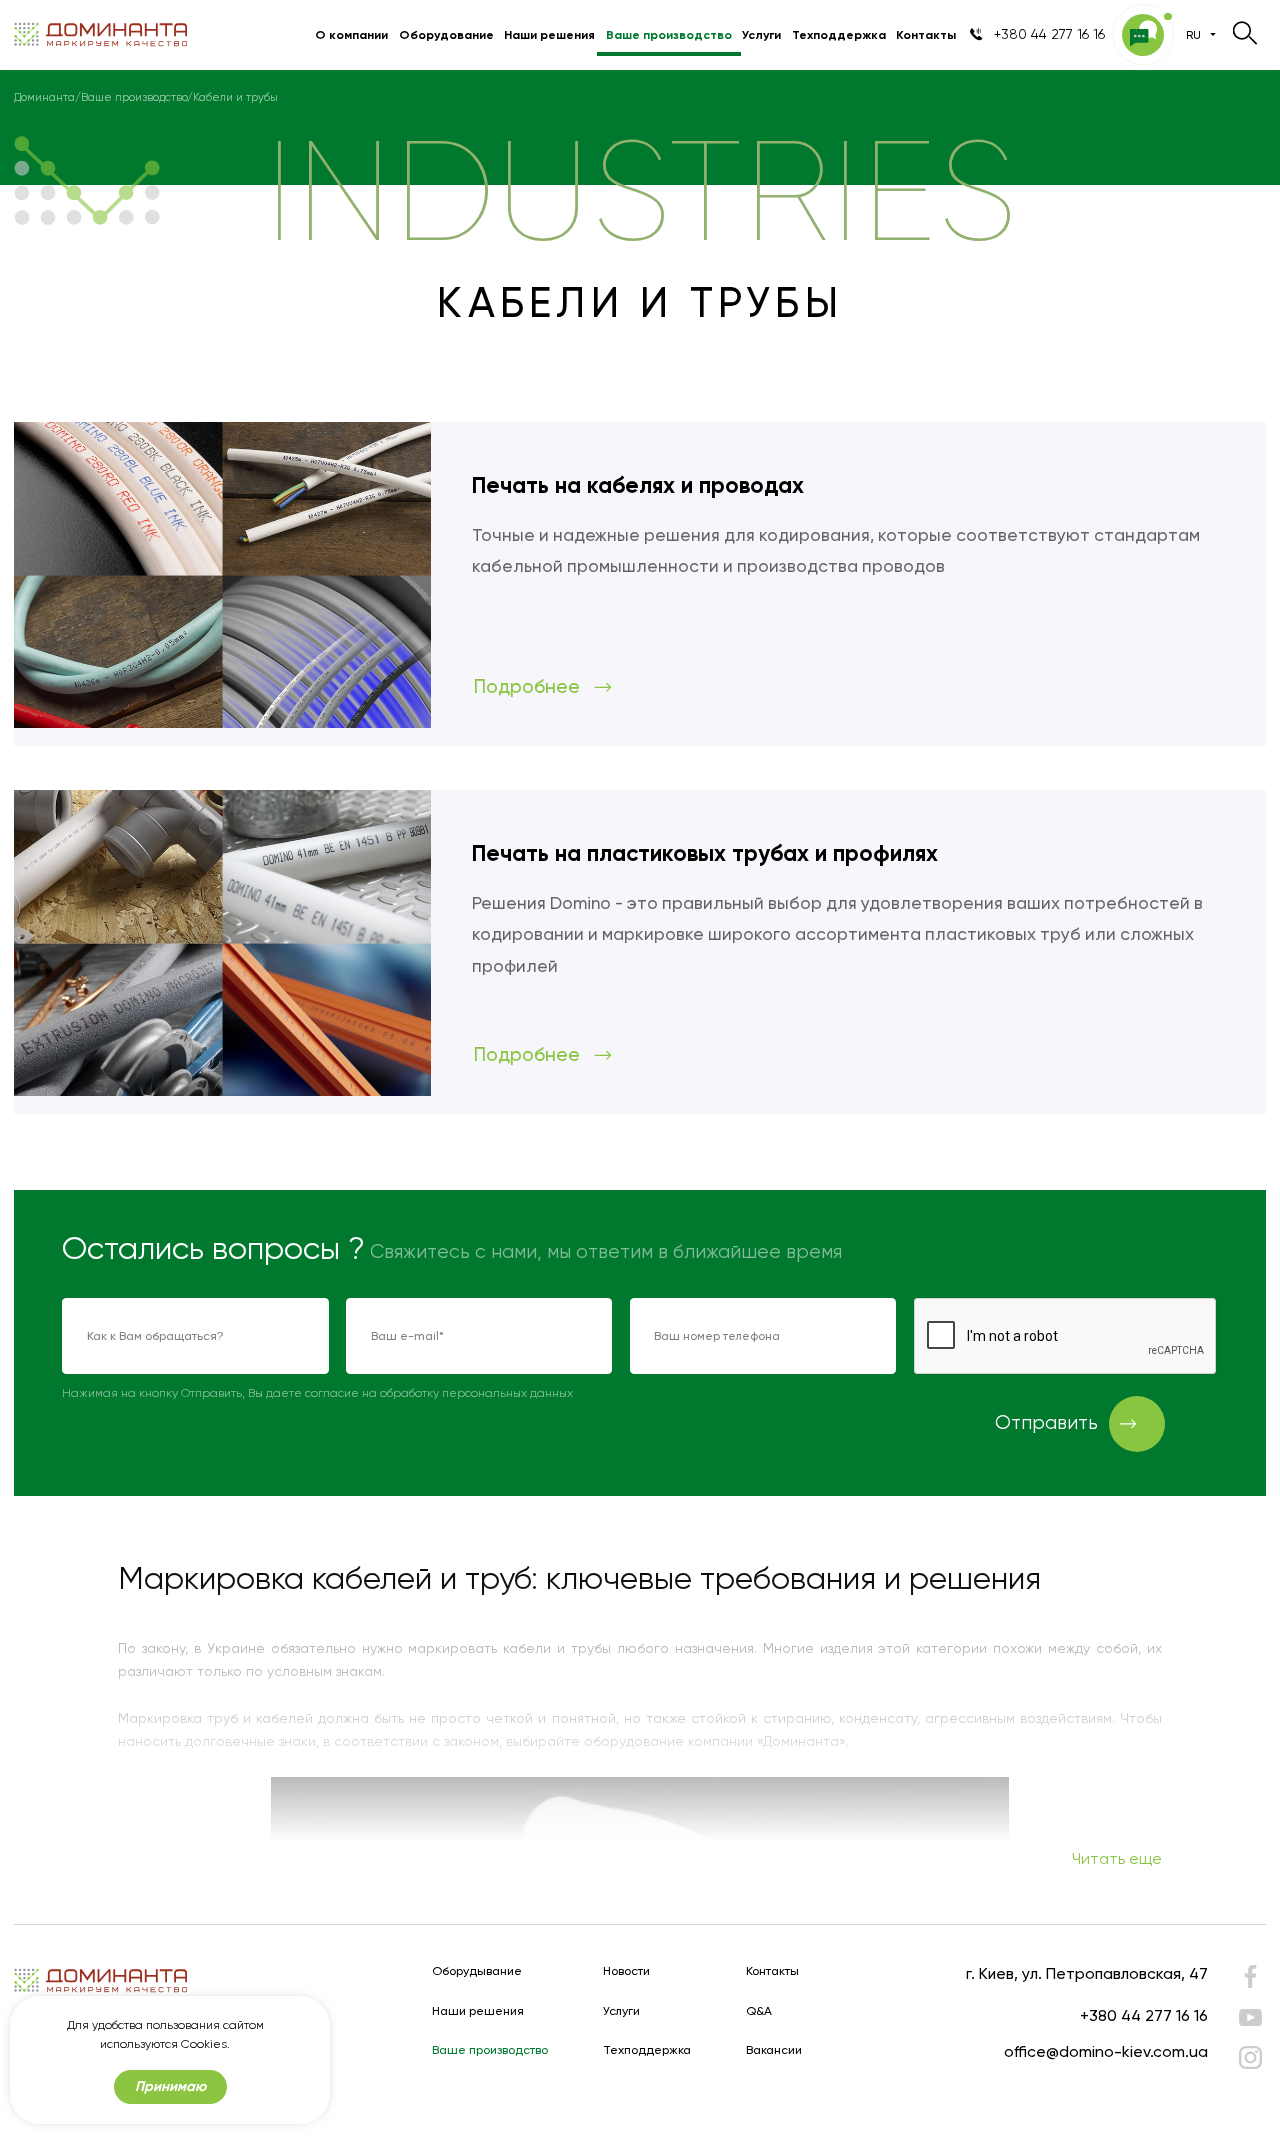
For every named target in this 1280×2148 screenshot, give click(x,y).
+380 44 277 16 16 (1144, 2015)
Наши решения (549, 34)
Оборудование (446, 34)
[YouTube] (1250, 2017)
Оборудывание (477, 1971)
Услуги (761, 34)
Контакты (926, 34)
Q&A (759, 2011)
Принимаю (170, 2086)
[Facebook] (1250, 1981)
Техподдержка (839, 34)
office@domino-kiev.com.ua (1106, 2051)
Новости (626, 1971)
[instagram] (1250, 2057)
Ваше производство (669, 34)
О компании (351, 34)
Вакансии (774, 2050)
